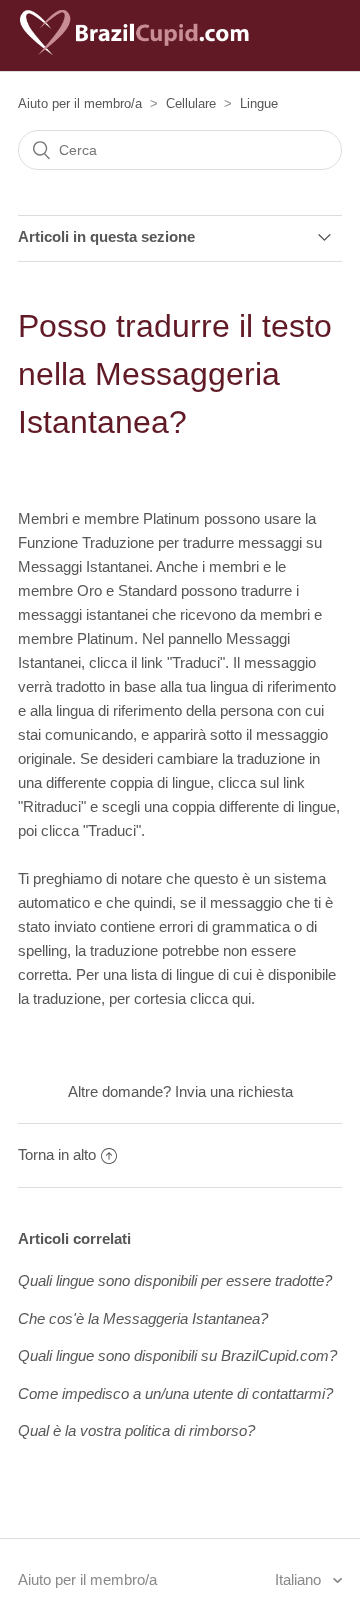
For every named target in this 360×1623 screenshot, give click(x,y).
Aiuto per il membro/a (80, 103)
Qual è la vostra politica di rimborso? (136, 1430)
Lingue (259, 103)
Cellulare (191, 103)
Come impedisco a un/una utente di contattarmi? (175, 1393)
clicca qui (220, 998)
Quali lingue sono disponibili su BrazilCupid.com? (177, 1355)
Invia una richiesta (234, 1091)
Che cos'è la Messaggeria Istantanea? (143, 1318)
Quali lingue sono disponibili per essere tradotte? (175, 1280)
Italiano (300, 1579)
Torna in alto (57, 1154)
